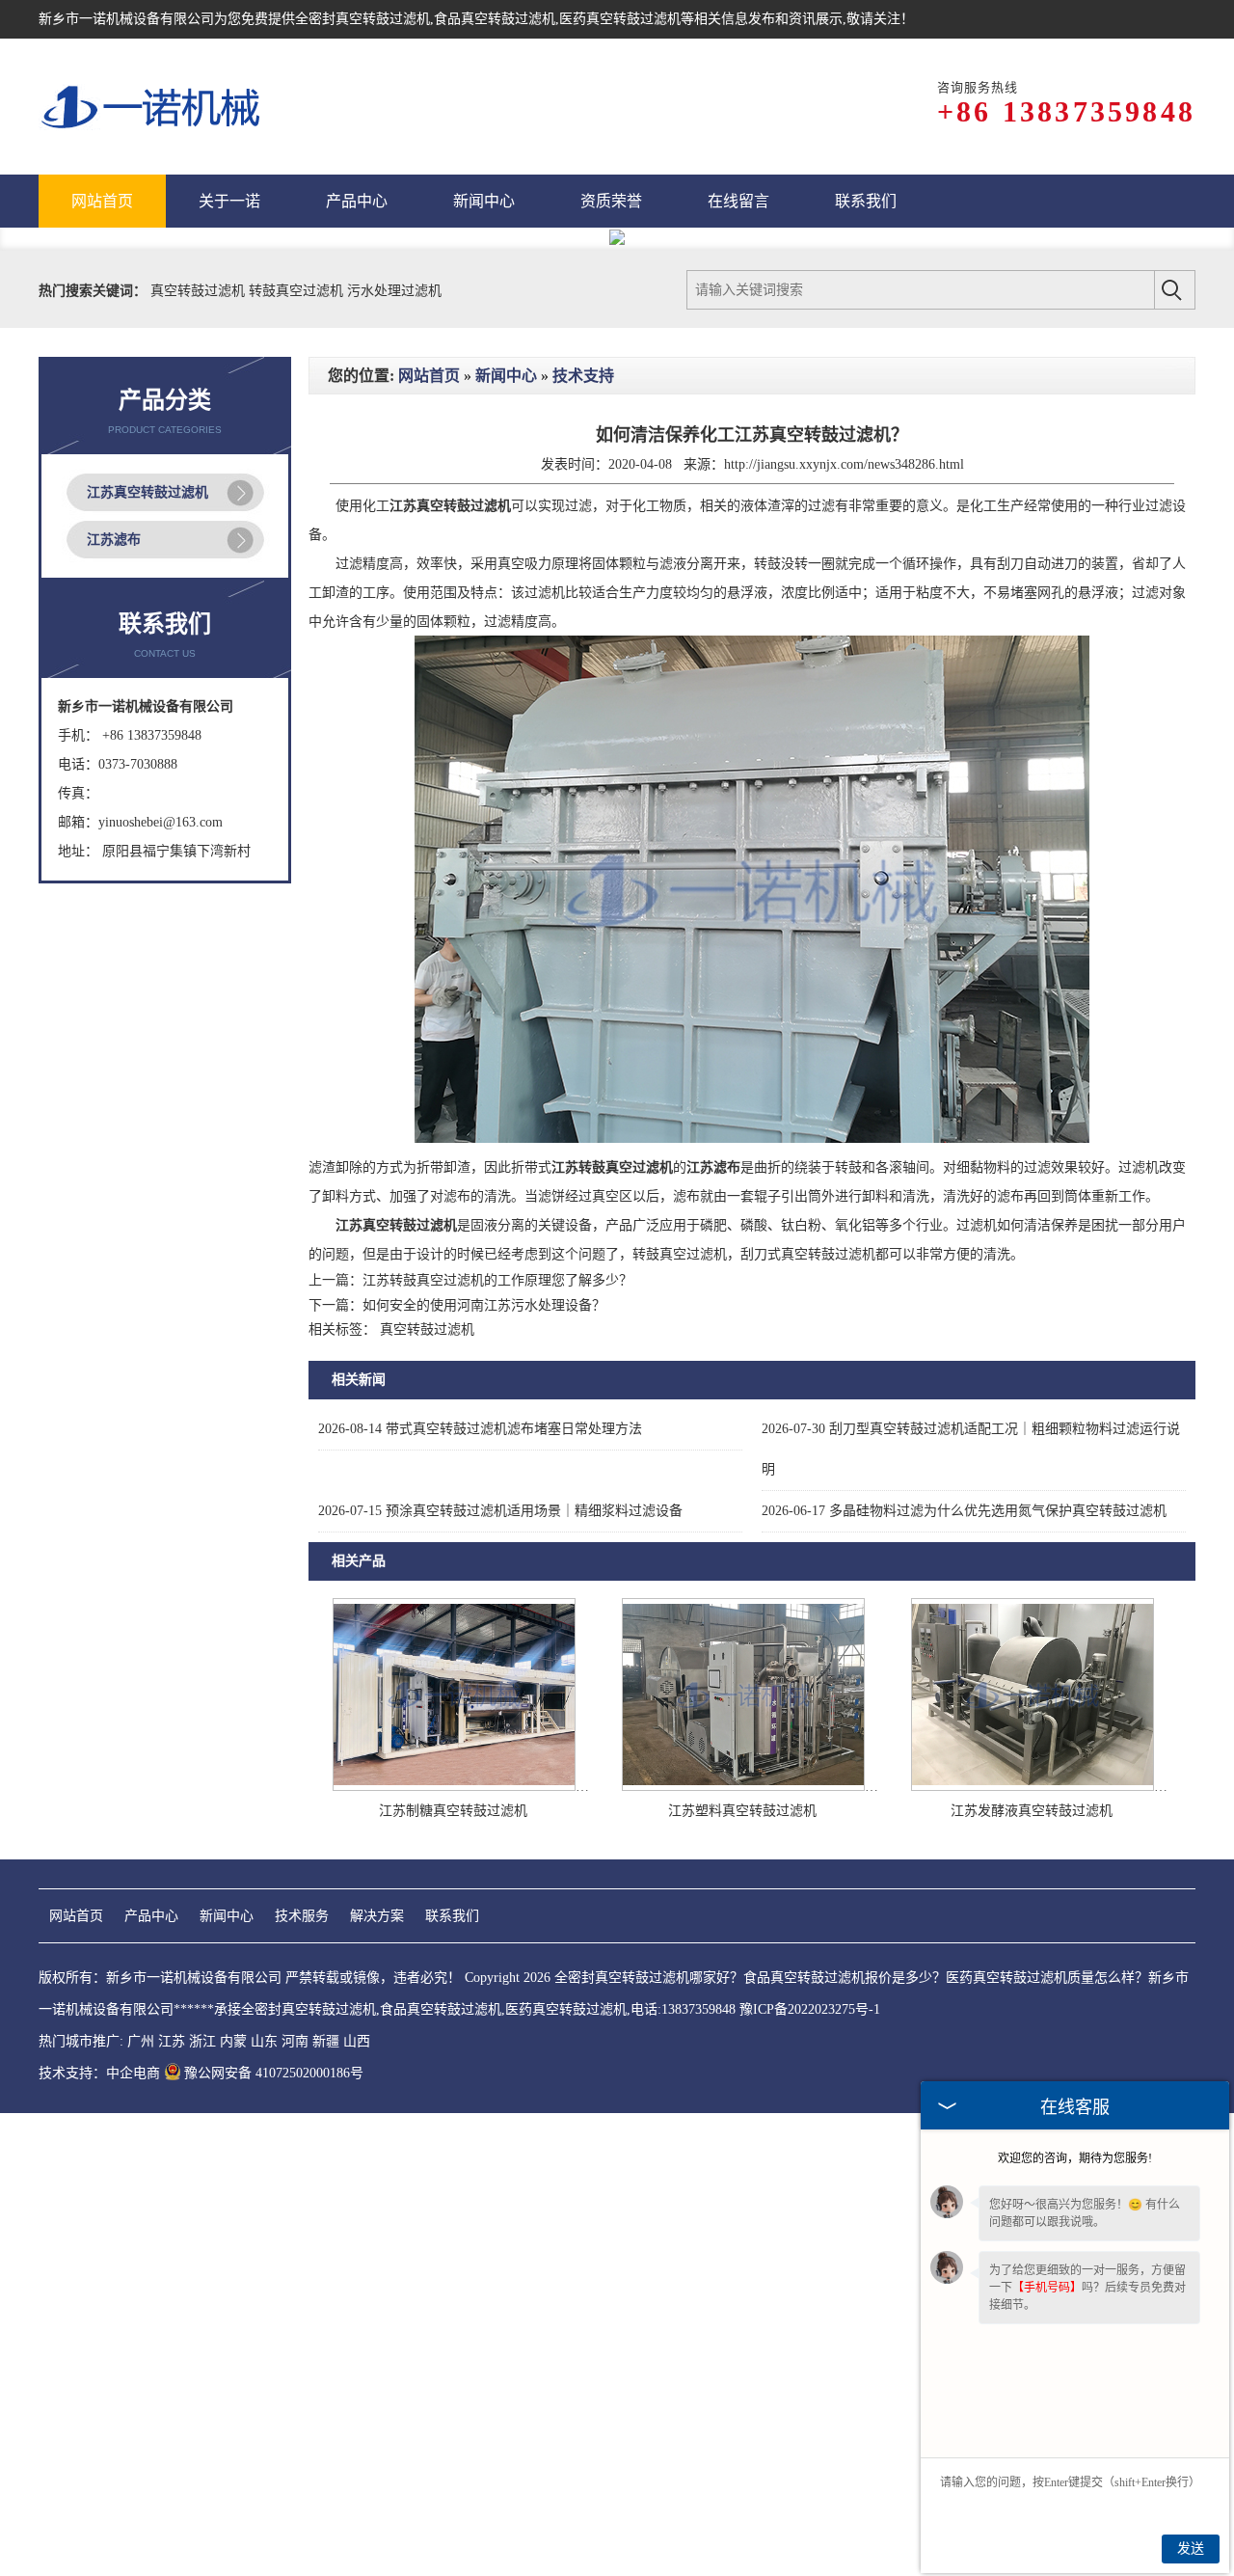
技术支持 (583, 841)
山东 (264, 2506)
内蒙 (233, 2506)
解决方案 (377, 2381)
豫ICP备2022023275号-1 (810, 2474)
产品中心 (151, 2381)
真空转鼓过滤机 (200, 756)
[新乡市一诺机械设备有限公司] (152, 107)
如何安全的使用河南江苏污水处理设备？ (484, 1770)
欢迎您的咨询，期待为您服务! (1075, 2158)
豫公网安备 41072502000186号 (274, 2538)
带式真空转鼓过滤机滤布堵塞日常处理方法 (480, 1894)
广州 (141, 2506)
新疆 (326, 2506)
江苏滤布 (114, 1004)
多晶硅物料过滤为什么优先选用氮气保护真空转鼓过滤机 (964, 1976)
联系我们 (452, 2381)
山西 (357, 2506)
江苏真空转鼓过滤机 (148, 957)
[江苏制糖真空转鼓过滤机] (454, 2251)
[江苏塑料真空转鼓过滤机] (743, 2251)
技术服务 (302, 2381)
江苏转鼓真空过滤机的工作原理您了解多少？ (497, 1745)
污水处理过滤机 (394, 756)
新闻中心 (506, 841)
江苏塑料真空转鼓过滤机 (742, 2276)
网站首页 (429, 841)
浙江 (202, 2506)
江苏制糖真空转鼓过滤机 (453, 2276)
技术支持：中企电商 (99, 2538)
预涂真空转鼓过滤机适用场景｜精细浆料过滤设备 (500, 1976)
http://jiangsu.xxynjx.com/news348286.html (844, 929)
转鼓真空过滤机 (298, 756)
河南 (295, 2506)
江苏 (172, 2506)
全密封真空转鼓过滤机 (362, 19)
